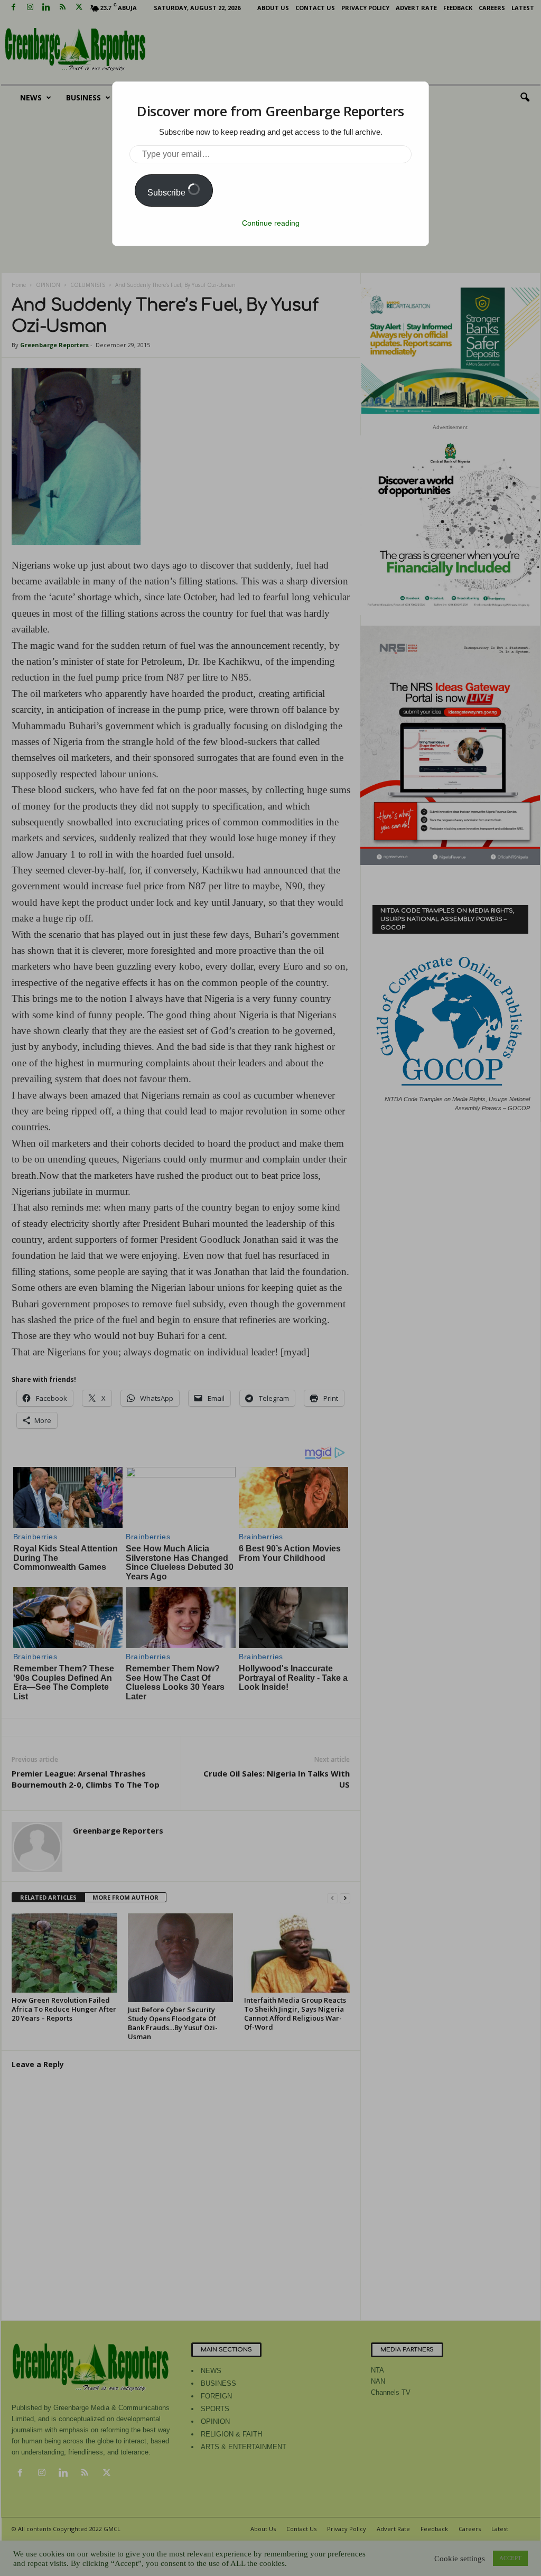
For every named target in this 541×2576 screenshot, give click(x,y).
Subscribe (167, 193)
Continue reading (271, 223)
